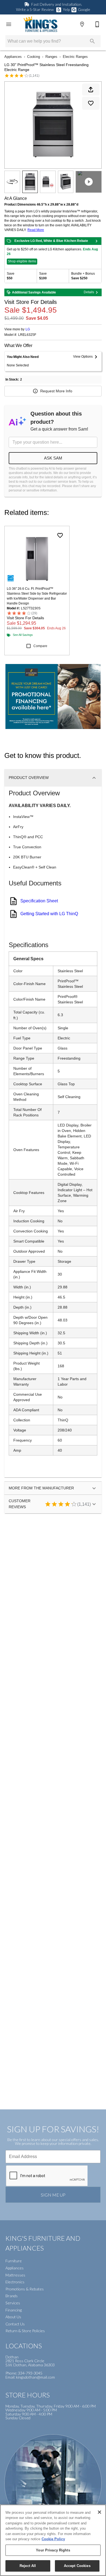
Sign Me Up (53, 2195)
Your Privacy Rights (53, 2550)
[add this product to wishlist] (91, 103)
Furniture (14, 2261)
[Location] (82, 24)
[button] (9, 24)
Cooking (34, 57)
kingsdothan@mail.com (35, 2377)
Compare (40, 646)
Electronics (15, 2282)
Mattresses (15, 2275)
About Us (13, 2317)
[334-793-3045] (97, 24)
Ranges (51, 57)
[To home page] (40, 24)
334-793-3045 (30, 2373)
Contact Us (15, 2324)
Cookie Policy (53, 2539)
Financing (14, 2310)
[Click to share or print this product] (91, 90)
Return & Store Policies (25, 2331)
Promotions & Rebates (25, 2289)
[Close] (99, 2512)
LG (28, 329)
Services (13, 2303)
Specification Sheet (39, 901)
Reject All (28, 2566)
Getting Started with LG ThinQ (49, 914)
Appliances (13, 57)
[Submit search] (92, 41)
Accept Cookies (77, 2566)
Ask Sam (53, 458)
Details (89, 292)
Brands (12, 2296)
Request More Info (56, 391)
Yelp (66, 9)
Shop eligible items (22, 261)
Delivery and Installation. (57, 4)
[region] (53, 2540)
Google (84, 9)
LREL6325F (27, 335)
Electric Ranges (75, 57)
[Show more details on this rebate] (96, 241)
